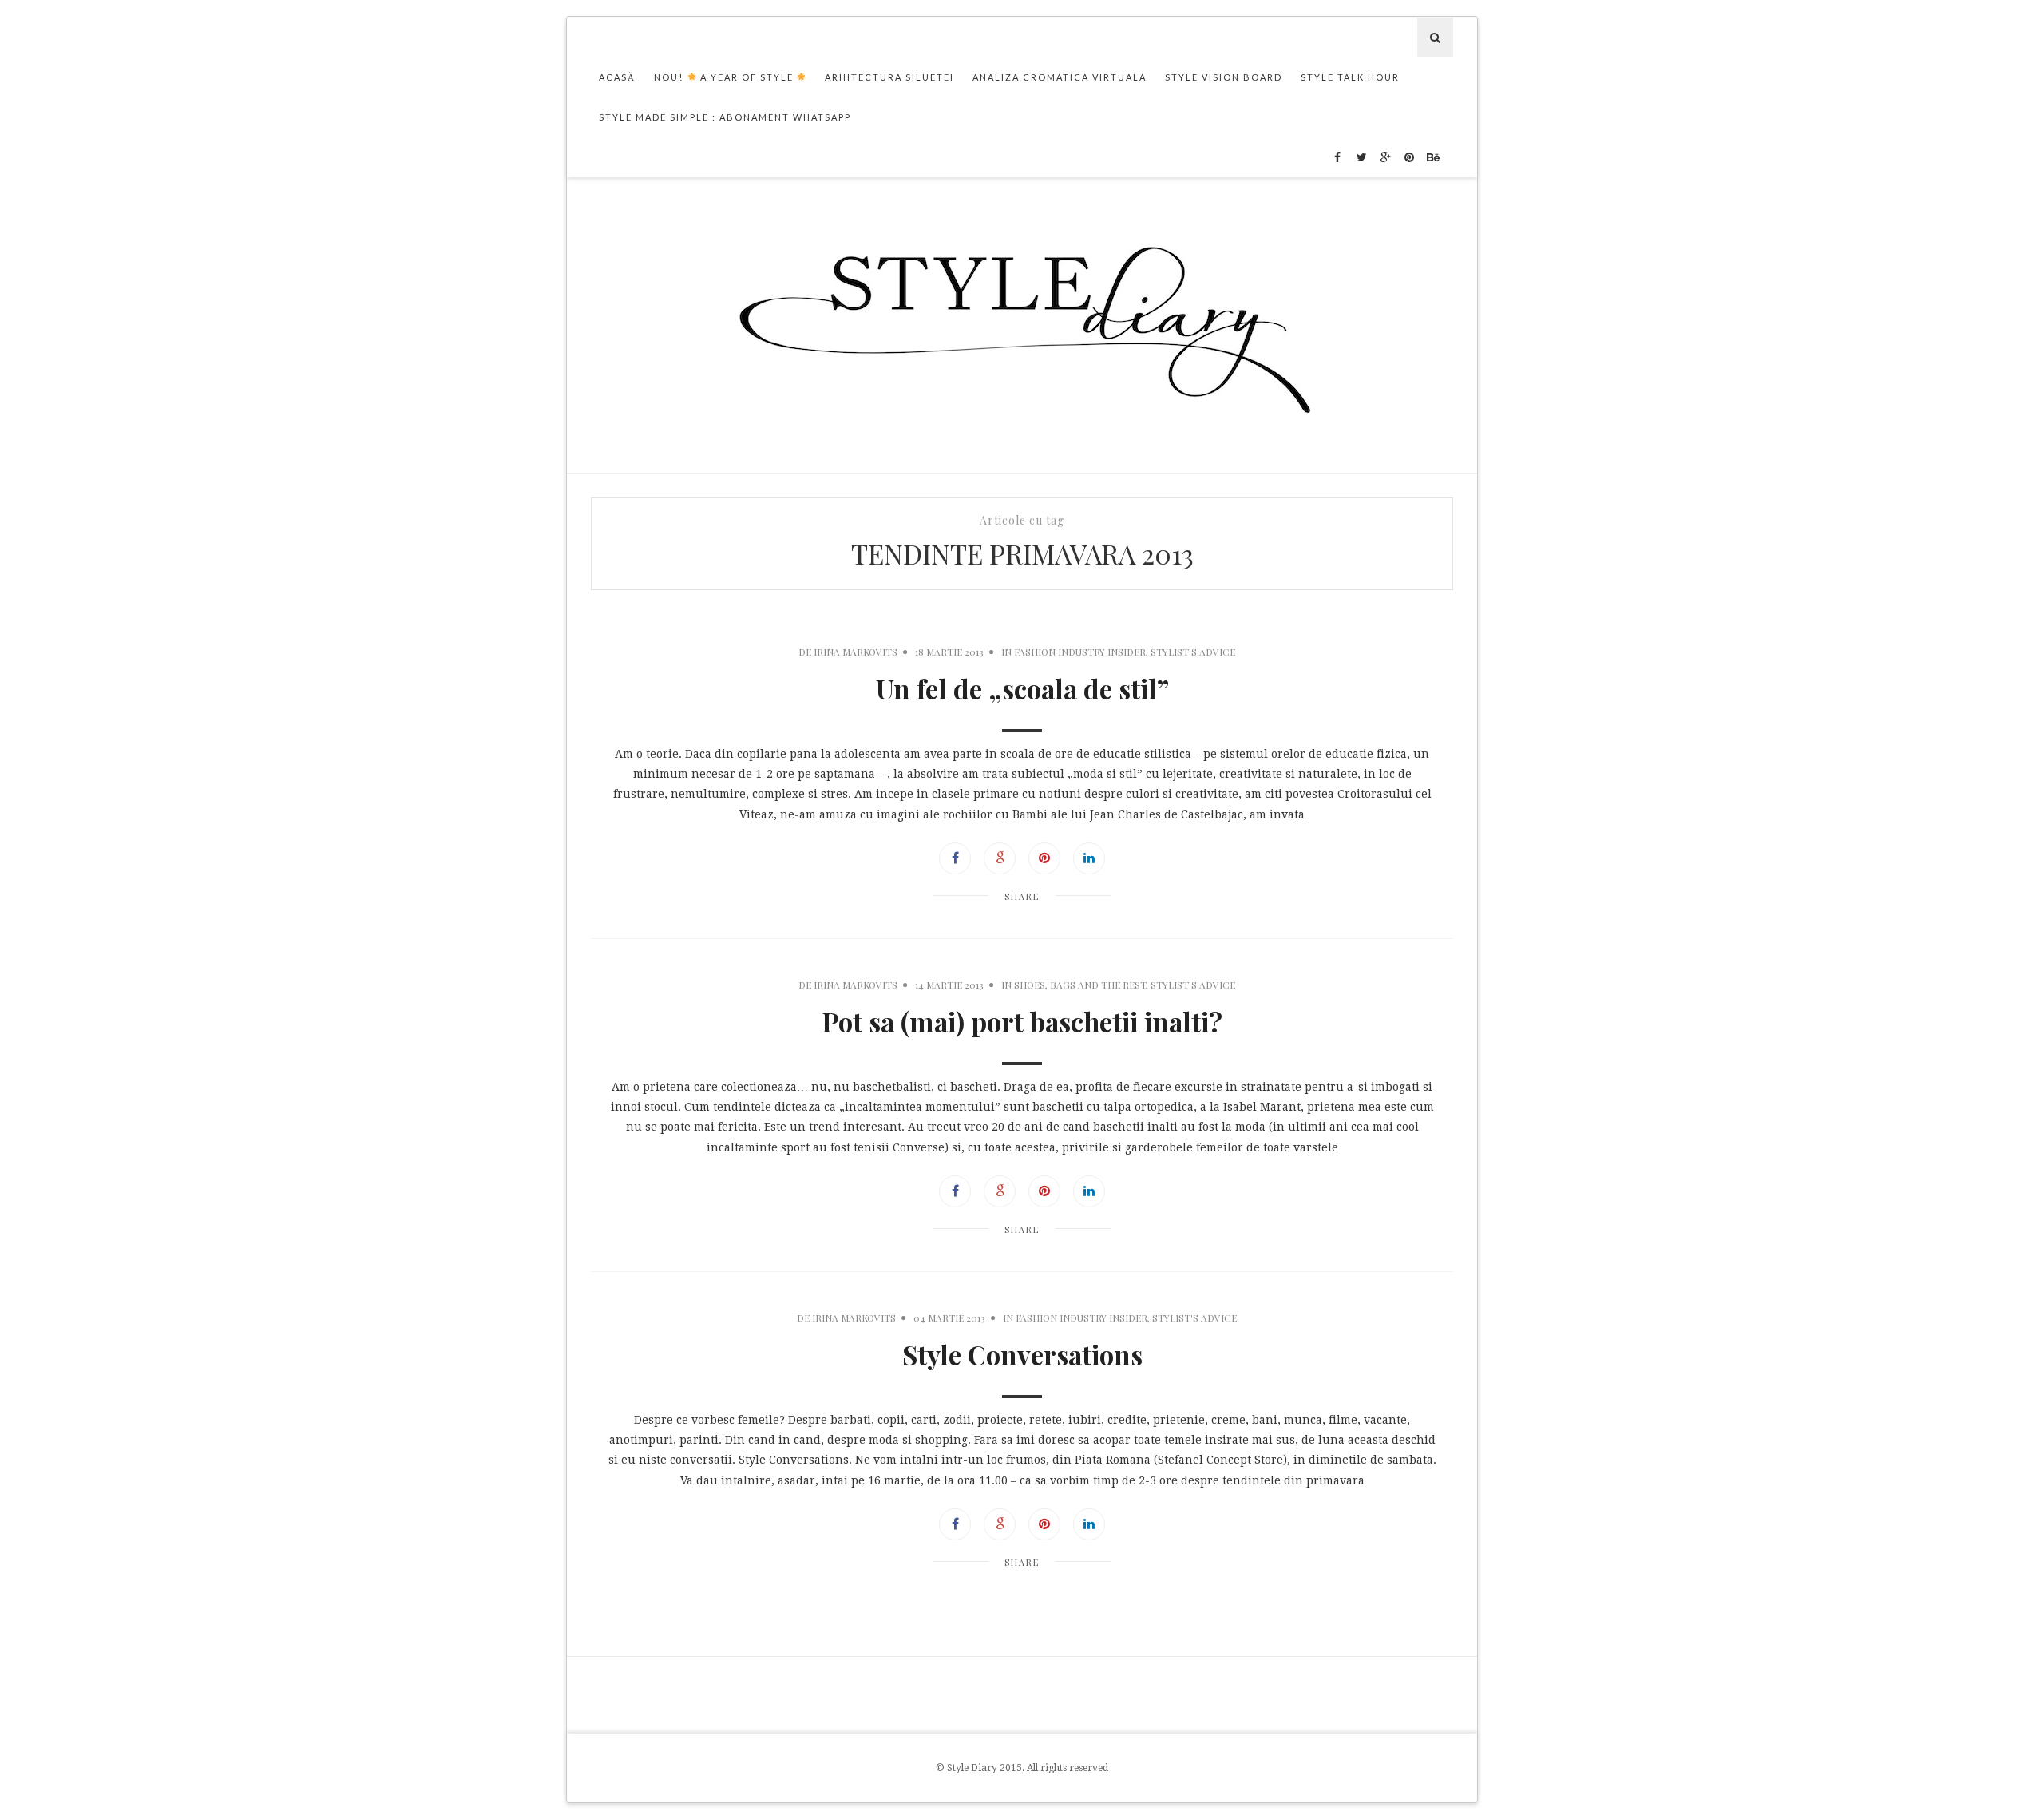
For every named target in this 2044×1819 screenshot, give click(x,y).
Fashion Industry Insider (1080, 652)
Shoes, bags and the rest (1080, 985)
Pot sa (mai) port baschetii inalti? (1022, 1021)
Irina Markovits (856, 652)
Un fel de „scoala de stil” (1022, 688)
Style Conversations (1022, 1354)
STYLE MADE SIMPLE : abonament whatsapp (725, 117)
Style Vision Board (1224, 77)
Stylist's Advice (1193, 652)
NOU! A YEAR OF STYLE (725, 77)
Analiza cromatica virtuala (1060, 77)
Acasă (617, 77)
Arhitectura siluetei (889, 77)
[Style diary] (1022, 325)
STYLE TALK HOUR (1350, 77)
